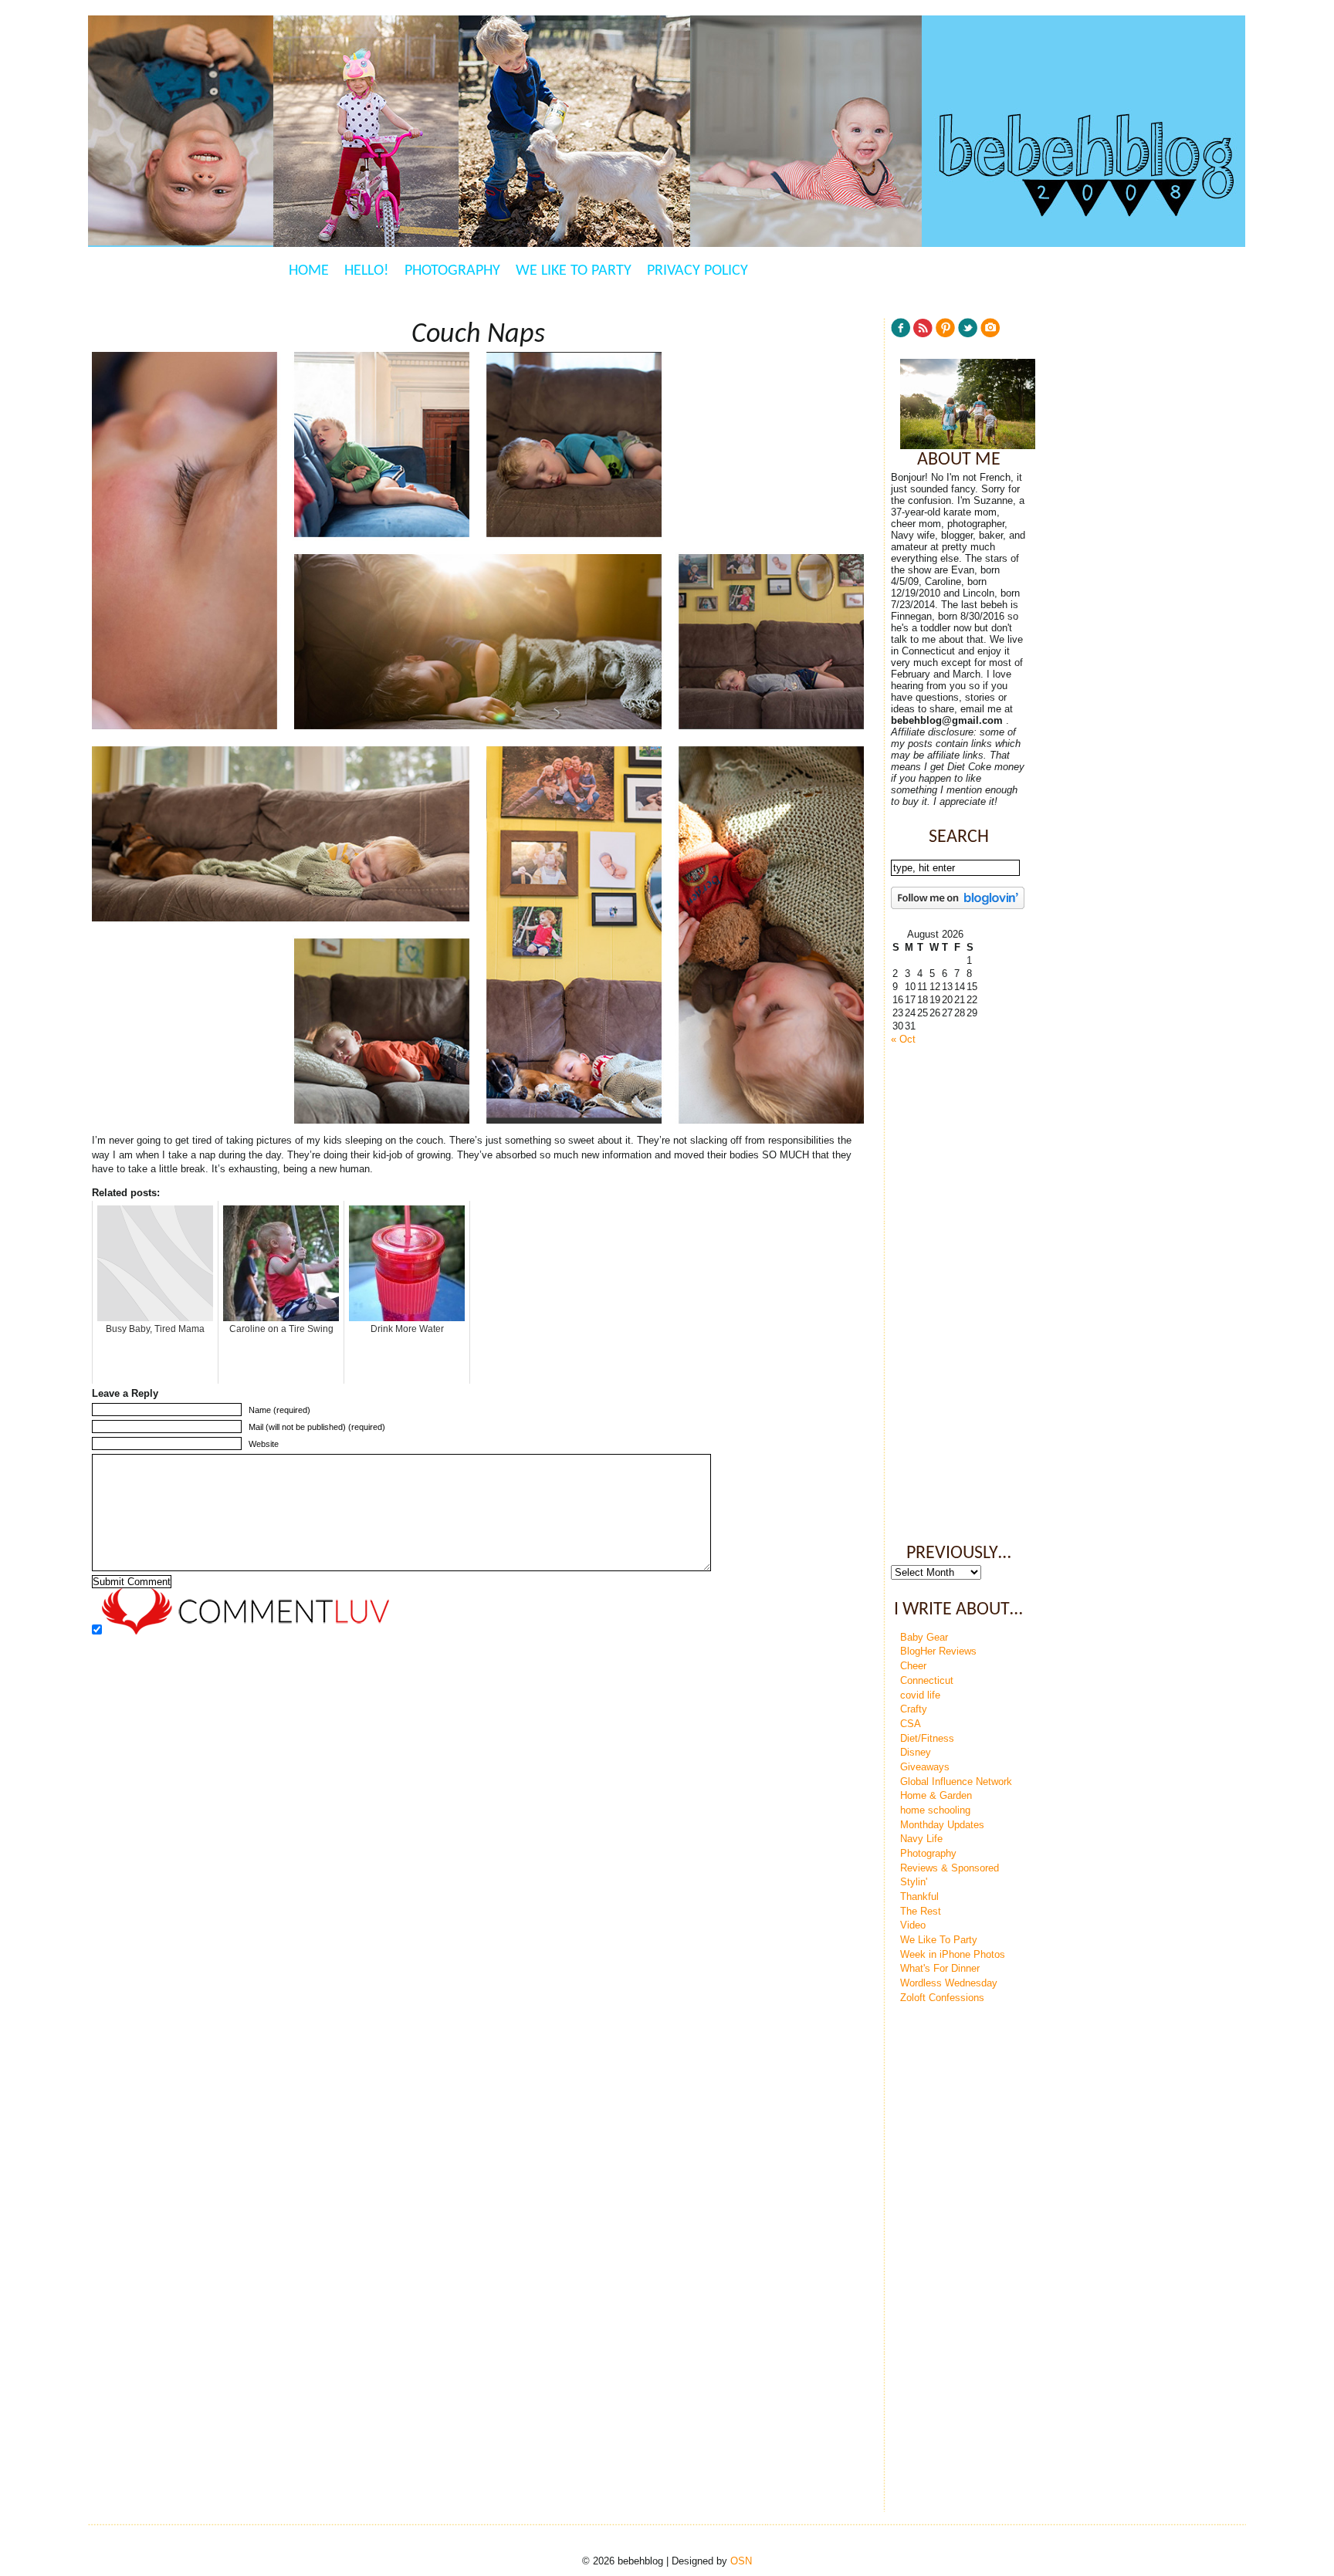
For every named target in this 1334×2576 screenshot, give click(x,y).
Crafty (914, 1709)
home (309, 271)
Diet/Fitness (927, 1738)
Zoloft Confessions (942, 1998)
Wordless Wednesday (949, 1983)
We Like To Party (574, 271)
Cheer (913, 1666)
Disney (916, 1752)
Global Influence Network (956, 1782)
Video (913, 1925)
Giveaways (925, 1767)
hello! (367, 271)
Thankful (919, 1897)
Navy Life (921, 1839)
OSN (741, 2561)
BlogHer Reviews (938, 1651)
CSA (911, 1724)
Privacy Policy (697, 271)
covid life (920, 1695)
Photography (452, 271)
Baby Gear (924, 1637)
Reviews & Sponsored (950, 1868)
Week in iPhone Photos (953, 1954)
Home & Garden (936, 1795)
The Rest (921, 1911)
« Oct (903, 1039)
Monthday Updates (942, 1825)
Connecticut (927, 1680)
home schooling (935, 1810)
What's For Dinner (940, 1968)
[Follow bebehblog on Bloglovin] (958, 906)
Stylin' (914, 1882)
